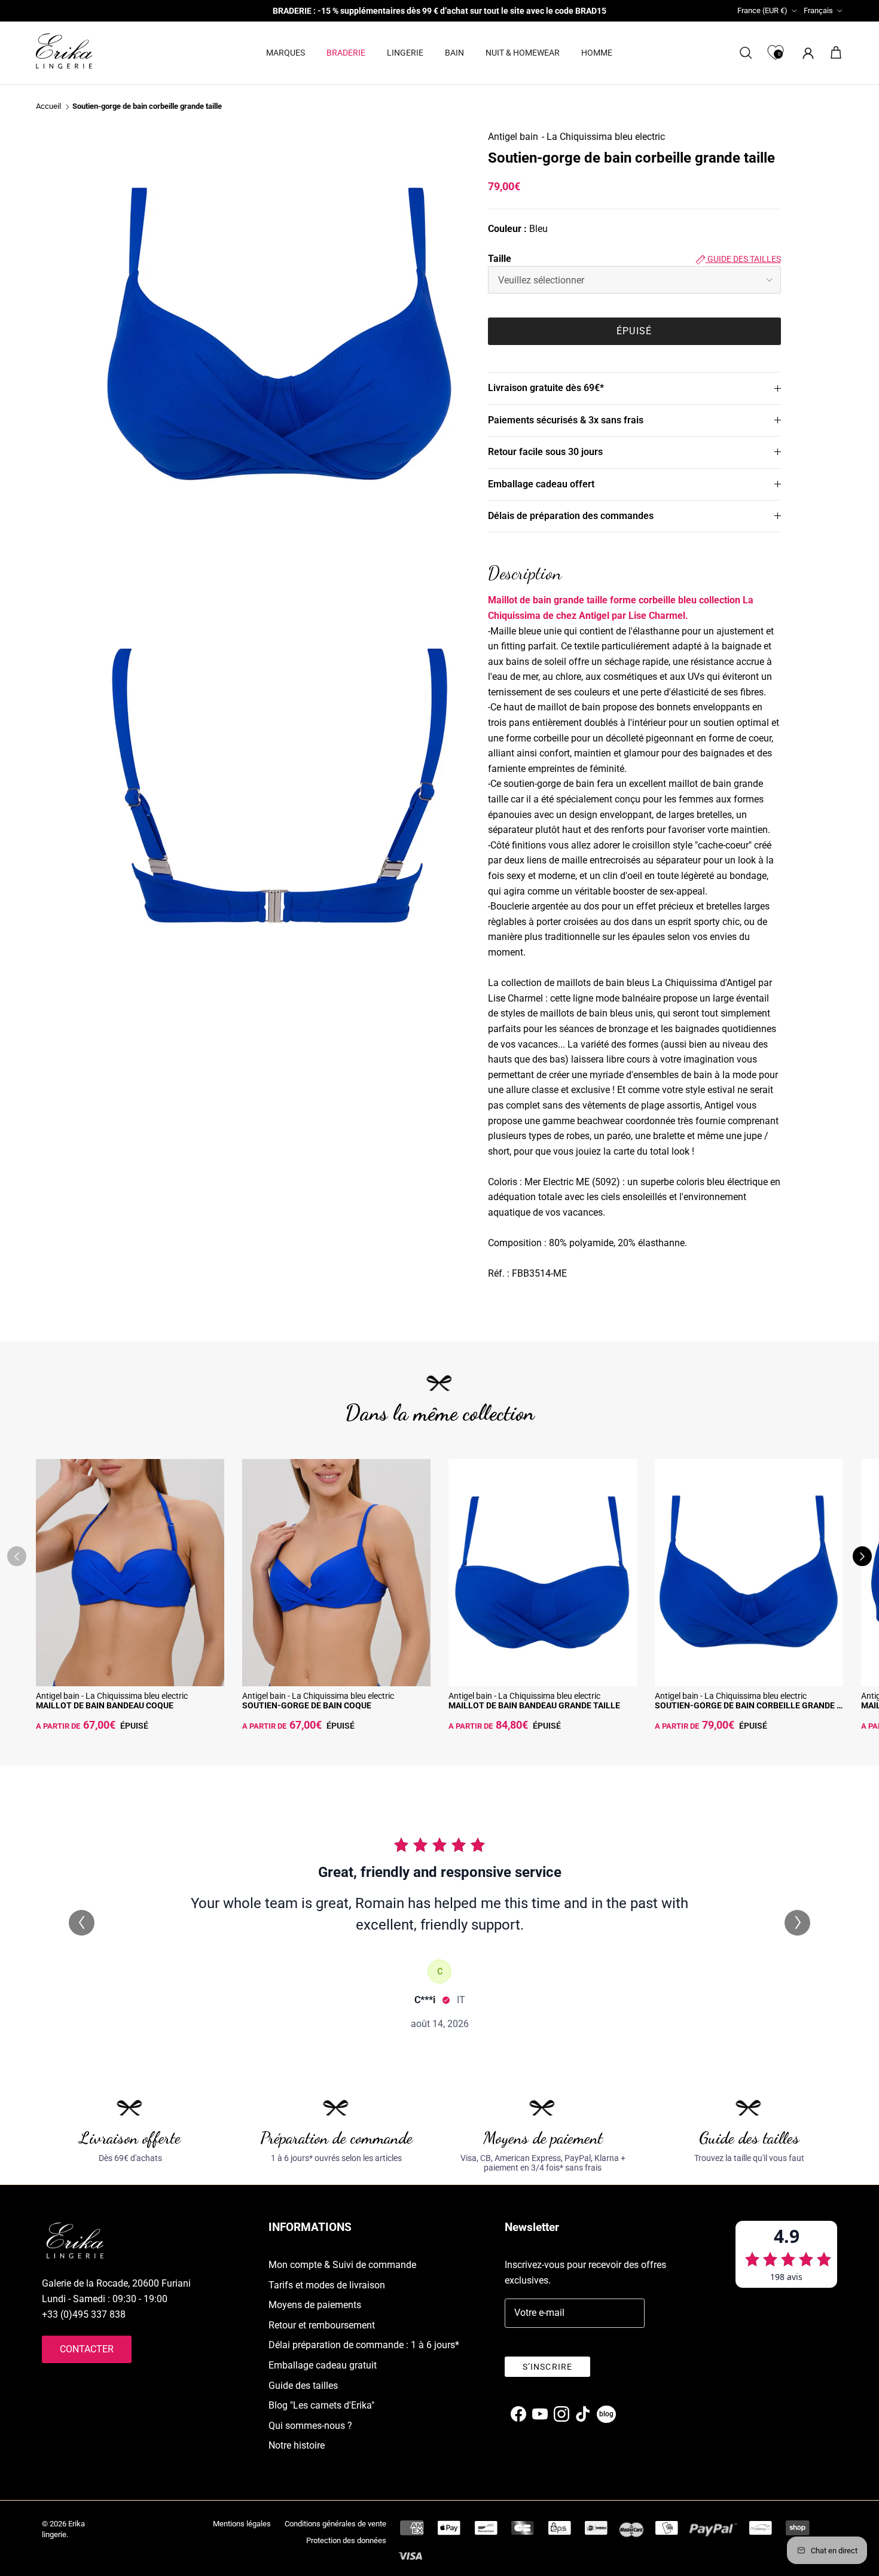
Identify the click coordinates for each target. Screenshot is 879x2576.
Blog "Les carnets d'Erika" (321, 2405)
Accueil (48, 107)
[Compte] (806, 53)
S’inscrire (547, 2367)
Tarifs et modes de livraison (327, 2285)
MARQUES (286, 53)
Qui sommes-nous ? (310, 2426)
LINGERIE (405, 53)
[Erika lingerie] (64, 51)
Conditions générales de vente (335, 2524)
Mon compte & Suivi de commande (342, 2265)
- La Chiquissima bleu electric (603, 137)
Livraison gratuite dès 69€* (546, 388)
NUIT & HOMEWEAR (523, 53)
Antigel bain (513, 137)
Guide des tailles (743, 259)
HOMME (597, 53)
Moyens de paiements (315, 2305)
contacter (87, 2349)
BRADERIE (346, 53)
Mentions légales (242, 2524)
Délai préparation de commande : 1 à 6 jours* (364, 2345)
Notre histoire (297, 2445)
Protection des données (346, 2540)
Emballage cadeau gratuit (323, 2365)
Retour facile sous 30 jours (545, 452)
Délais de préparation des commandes (571, 516)
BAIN (454, 53)
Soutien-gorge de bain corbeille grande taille (147, 107)
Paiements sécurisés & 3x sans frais (566, 420)
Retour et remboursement (322, 2325)
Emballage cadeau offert (541, 484)
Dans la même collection (440, 1413)
